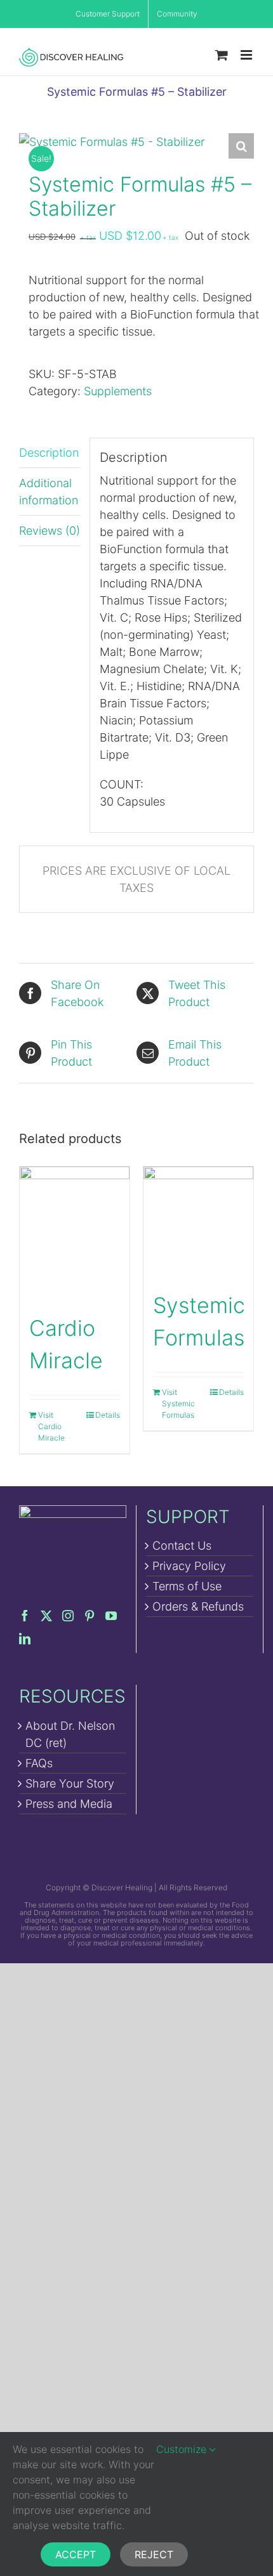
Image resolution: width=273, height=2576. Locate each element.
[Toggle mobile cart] (222, 55)
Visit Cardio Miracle (51, 1426)
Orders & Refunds (198, 1606)
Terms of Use (187, 1586)
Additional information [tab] (49, 492)
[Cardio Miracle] (75, 1233)
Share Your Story (70, 1783)
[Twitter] (46, 1616)
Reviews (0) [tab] (50, 531)
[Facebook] (25, 1616)
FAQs (39, 1763)
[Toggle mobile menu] (247, 55)
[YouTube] (111, 1616)
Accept (76, 2554)
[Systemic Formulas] (198, 1221)
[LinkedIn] (25, 1638)
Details (108, 1415)
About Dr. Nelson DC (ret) (70, 1734)
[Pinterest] (90, 1616)
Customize (183, 2449)
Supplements (118, 391)
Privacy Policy (189, 1566)
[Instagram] (68, 1616)
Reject (154, 2554)
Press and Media (69, 1804)
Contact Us (182, 1546)
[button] (241, 146)
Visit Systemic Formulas (178, 1403)
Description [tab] (49, 453)
